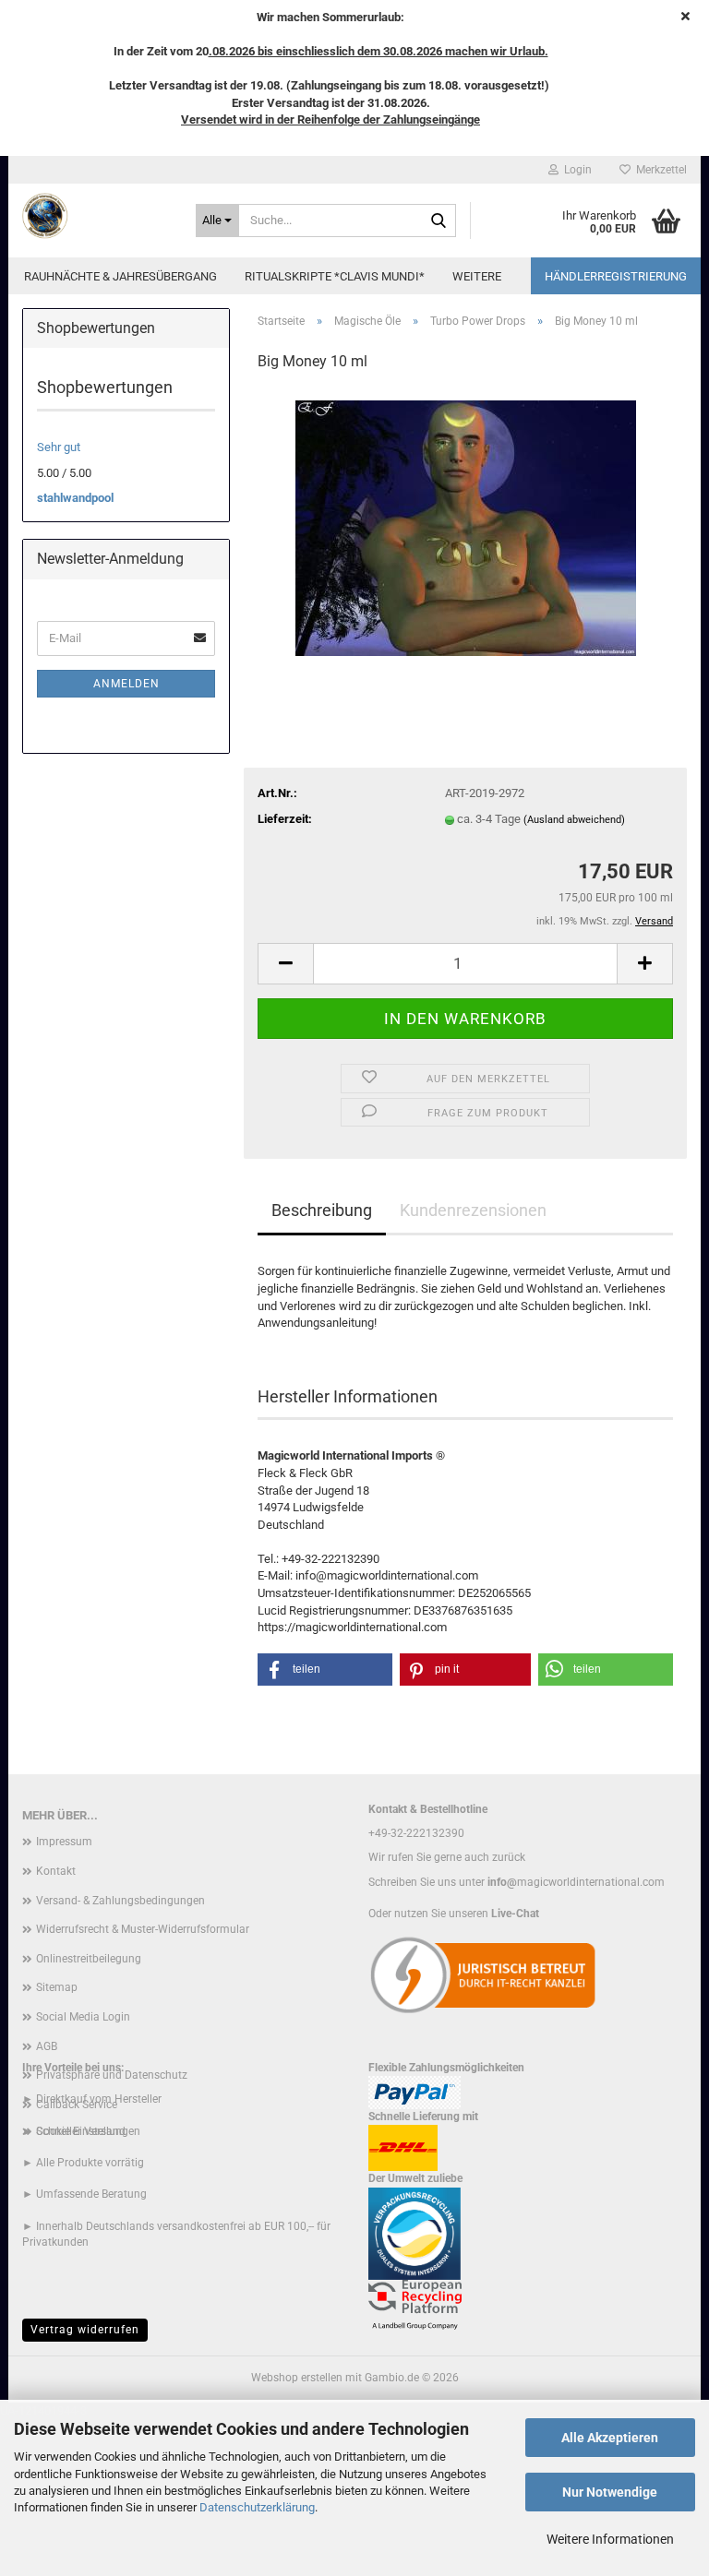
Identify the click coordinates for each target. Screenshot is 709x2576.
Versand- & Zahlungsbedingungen (120, 1901)
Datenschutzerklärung (257, 2507)
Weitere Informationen (610, 2539)
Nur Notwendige (610, 2492)
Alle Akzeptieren (610, 2438)
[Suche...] (439, 221)
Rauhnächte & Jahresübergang (120, 276)
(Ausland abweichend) (574, 820)
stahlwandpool (75, 498)
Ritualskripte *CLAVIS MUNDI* (335, 276)
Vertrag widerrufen (85, 2330)
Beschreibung (322, 1210)
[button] (285, 964)
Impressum (64, 1842)
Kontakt (56, 1871)
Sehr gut (59, 447)
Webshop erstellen (297, 2378)
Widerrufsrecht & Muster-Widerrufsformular (143, 1929)
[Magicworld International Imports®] (95, 216)
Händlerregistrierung (616, 276)
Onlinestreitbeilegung (89, 1959)
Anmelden (126, 684)
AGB (47, 2046)
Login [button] (575, 170)
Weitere (477, 276)
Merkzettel (659, 170)
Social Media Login (83, 2017)
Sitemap (57, 1987)
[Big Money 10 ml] (466, 526)
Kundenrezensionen (473, 1210)
